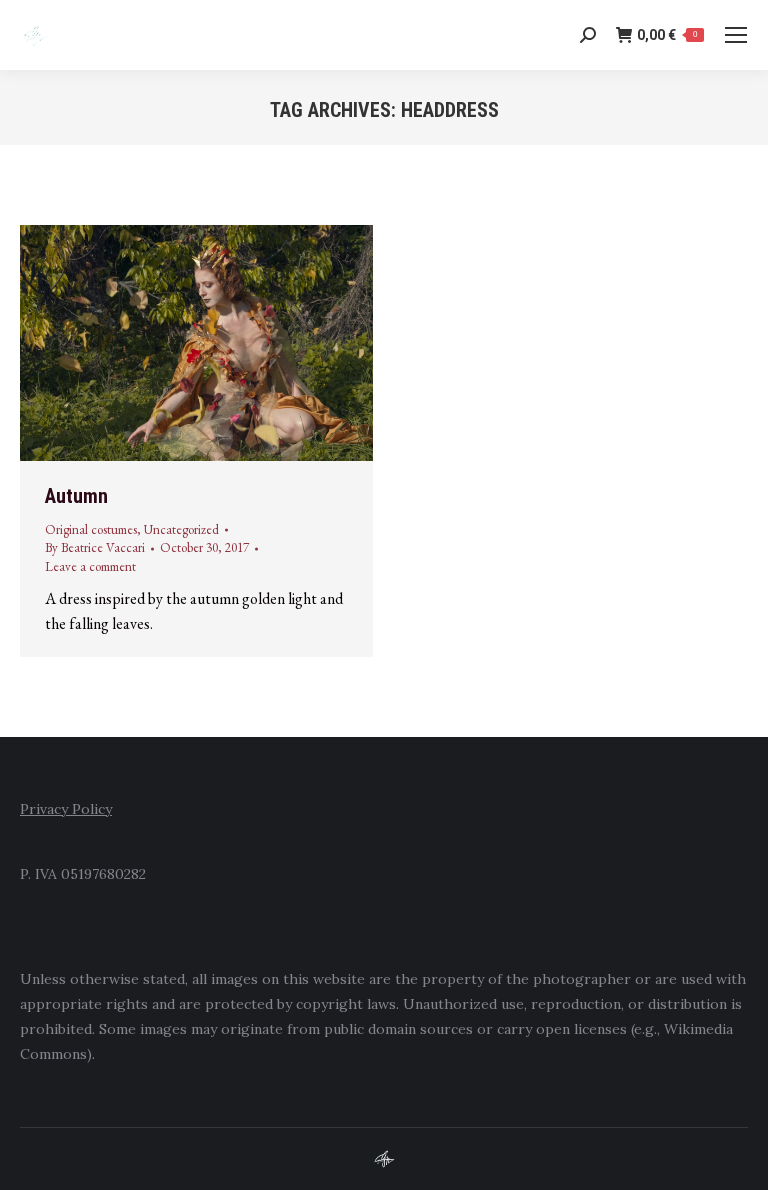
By (95, 547)
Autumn (76, 496)
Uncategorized (181, 529)
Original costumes (91, 529)
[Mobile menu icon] (736, 35)
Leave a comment (90, 566)
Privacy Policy (66, 809)
